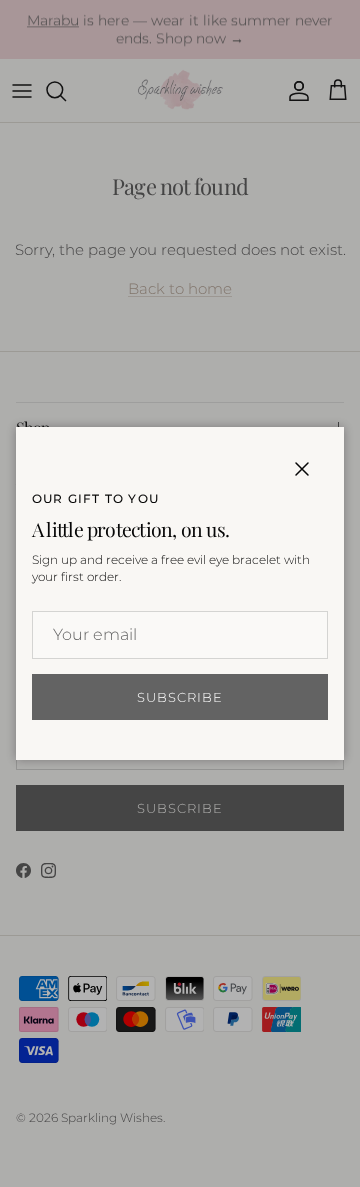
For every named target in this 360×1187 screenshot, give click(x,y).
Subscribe (180, 697)
